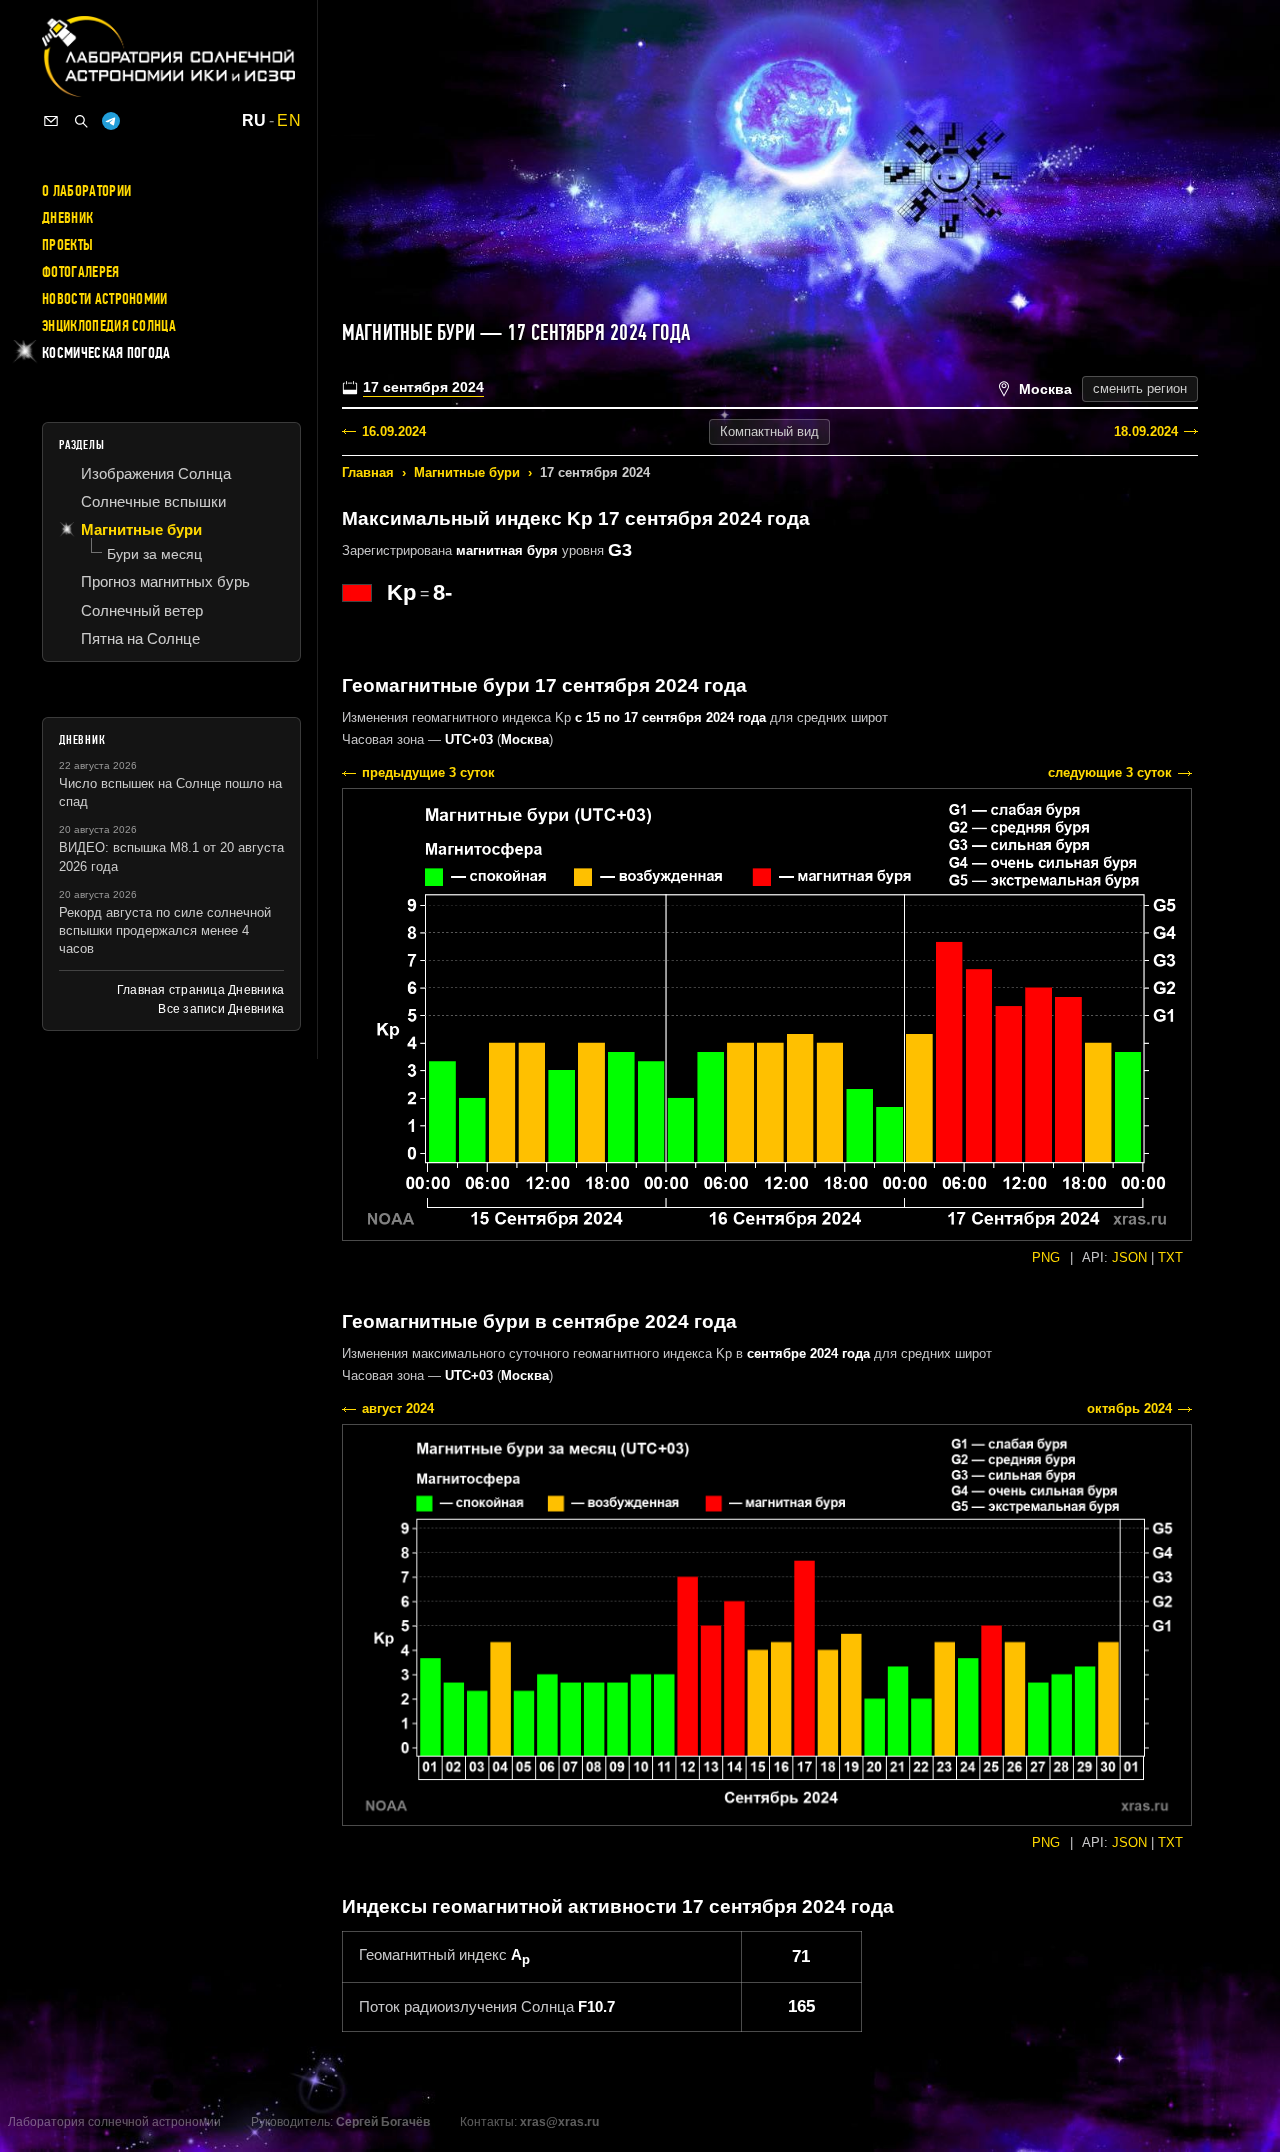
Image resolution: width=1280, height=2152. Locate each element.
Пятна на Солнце (140, 638)
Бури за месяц (154, 554)
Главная (368, 472)
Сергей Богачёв (383, 2122)
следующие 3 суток (1110, 772)
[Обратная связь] (51, 121)
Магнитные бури (467, 472)
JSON (1129, 1257)
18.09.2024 (1146, 431)
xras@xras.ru (559, 2122)
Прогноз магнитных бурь (165, 581)
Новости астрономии (105, 299)
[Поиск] (81, 121)
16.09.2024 (394, 431)
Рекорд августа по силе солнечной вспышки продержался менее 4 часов (165, 930)
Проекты (67, 245)
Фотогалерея (81, 272)
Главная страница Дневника (200, 990)
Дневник (67, 218)
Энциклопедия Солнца (109, 326)
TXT (1170, 1257)
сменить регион (1140, 388)
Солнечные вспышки (153, 501)
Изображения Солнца (156, 473)
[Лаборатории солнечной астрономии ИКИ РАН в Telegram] (111, 121)
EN (289, 121)
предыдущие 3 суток (428, 772)
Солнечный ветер (142, 610)
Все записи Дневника (221, 1009)
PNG (1046, 1257)
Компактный (769, 431)
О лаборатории (86, 191)
